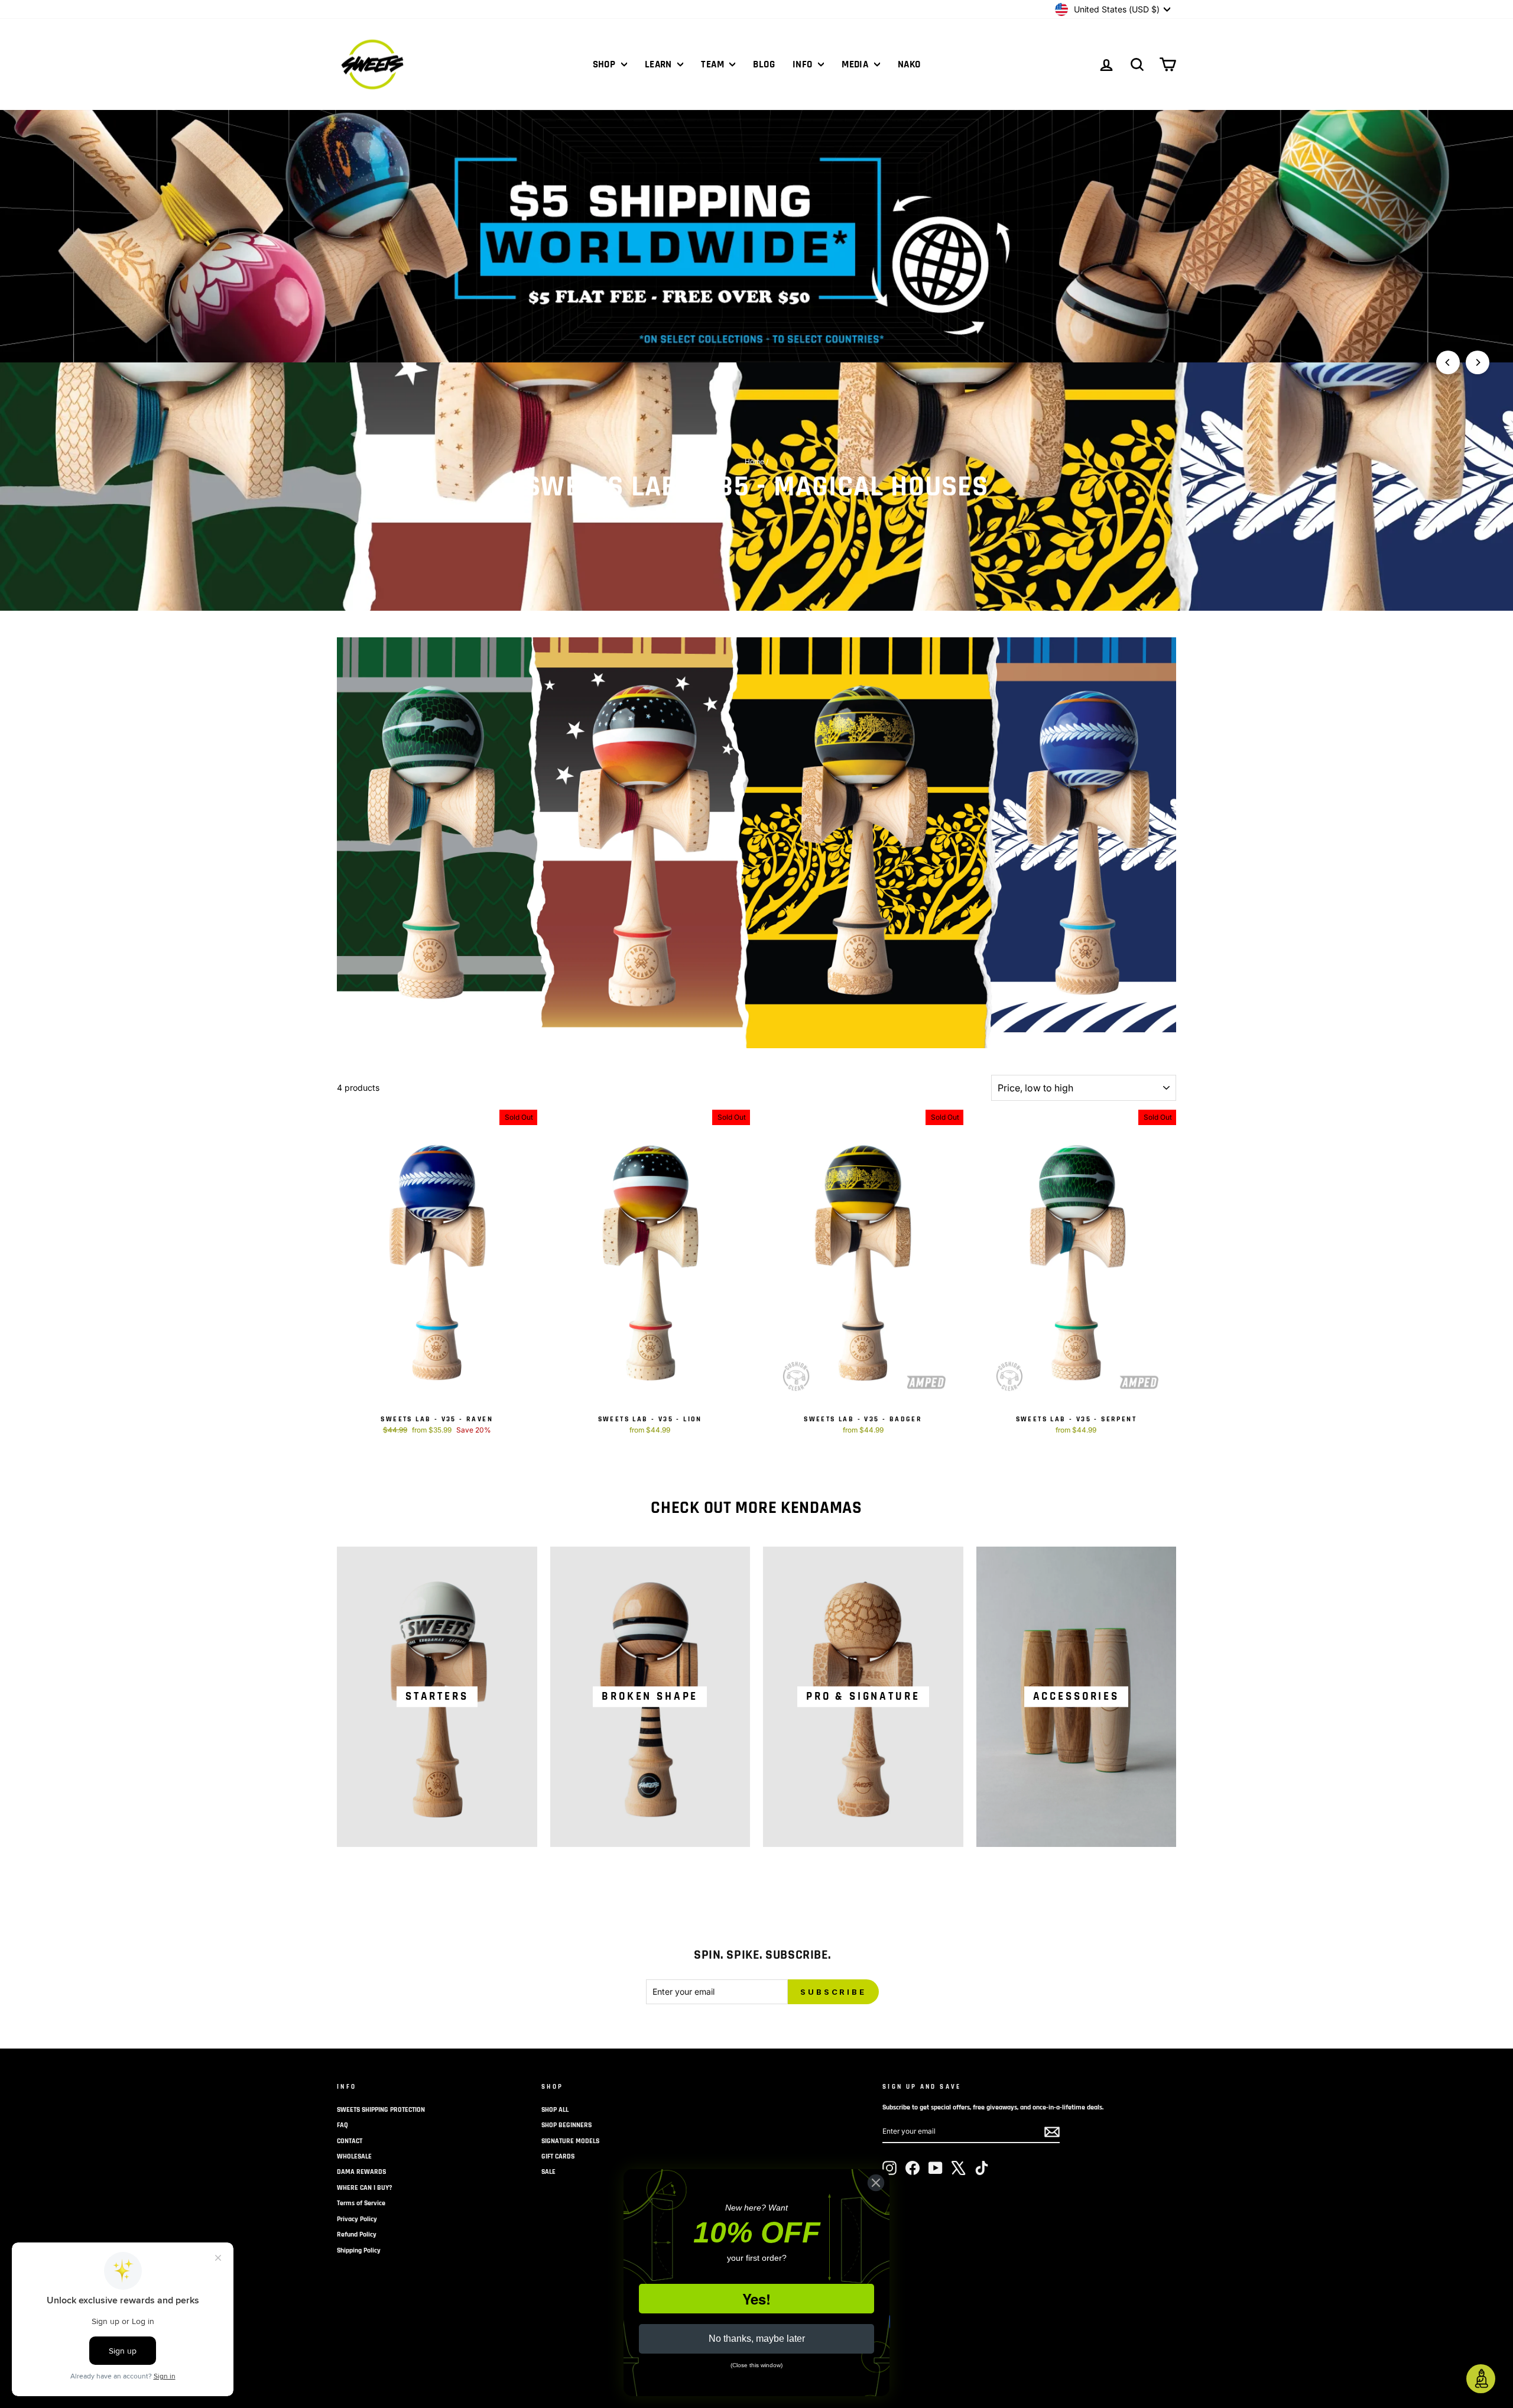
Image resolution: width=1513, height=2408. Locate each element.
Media (856, 64)
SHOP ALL (555, 2110)
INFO (804, 64)
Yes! (756, 2299)
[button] (1481, 2379)
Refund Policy (357, 2234)
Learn (660, 64)
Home (754, 461)
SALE (548, 2172)
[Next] (1478, 362)
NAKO (909, 64)
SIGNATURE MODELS (570, 2141)
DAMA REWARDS (361, 2172)
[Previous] (1448, 362)
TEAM (714, 64)
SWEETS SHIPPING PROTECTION (381, 2110)
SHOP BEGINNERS (566, 2125)
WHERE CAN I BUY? (365, 2188)
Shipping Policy (359, 2250)
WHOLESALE (354, 2156)
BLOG (764, 64)
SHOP (605, 64)
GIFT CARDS (558, 2156)
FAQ (342, 2125)
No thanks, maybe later (757, 2339)
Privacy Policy (357, 2219)
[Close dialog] (876, 2183)
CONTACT (350, 2141)
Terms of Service (361, 2203)
